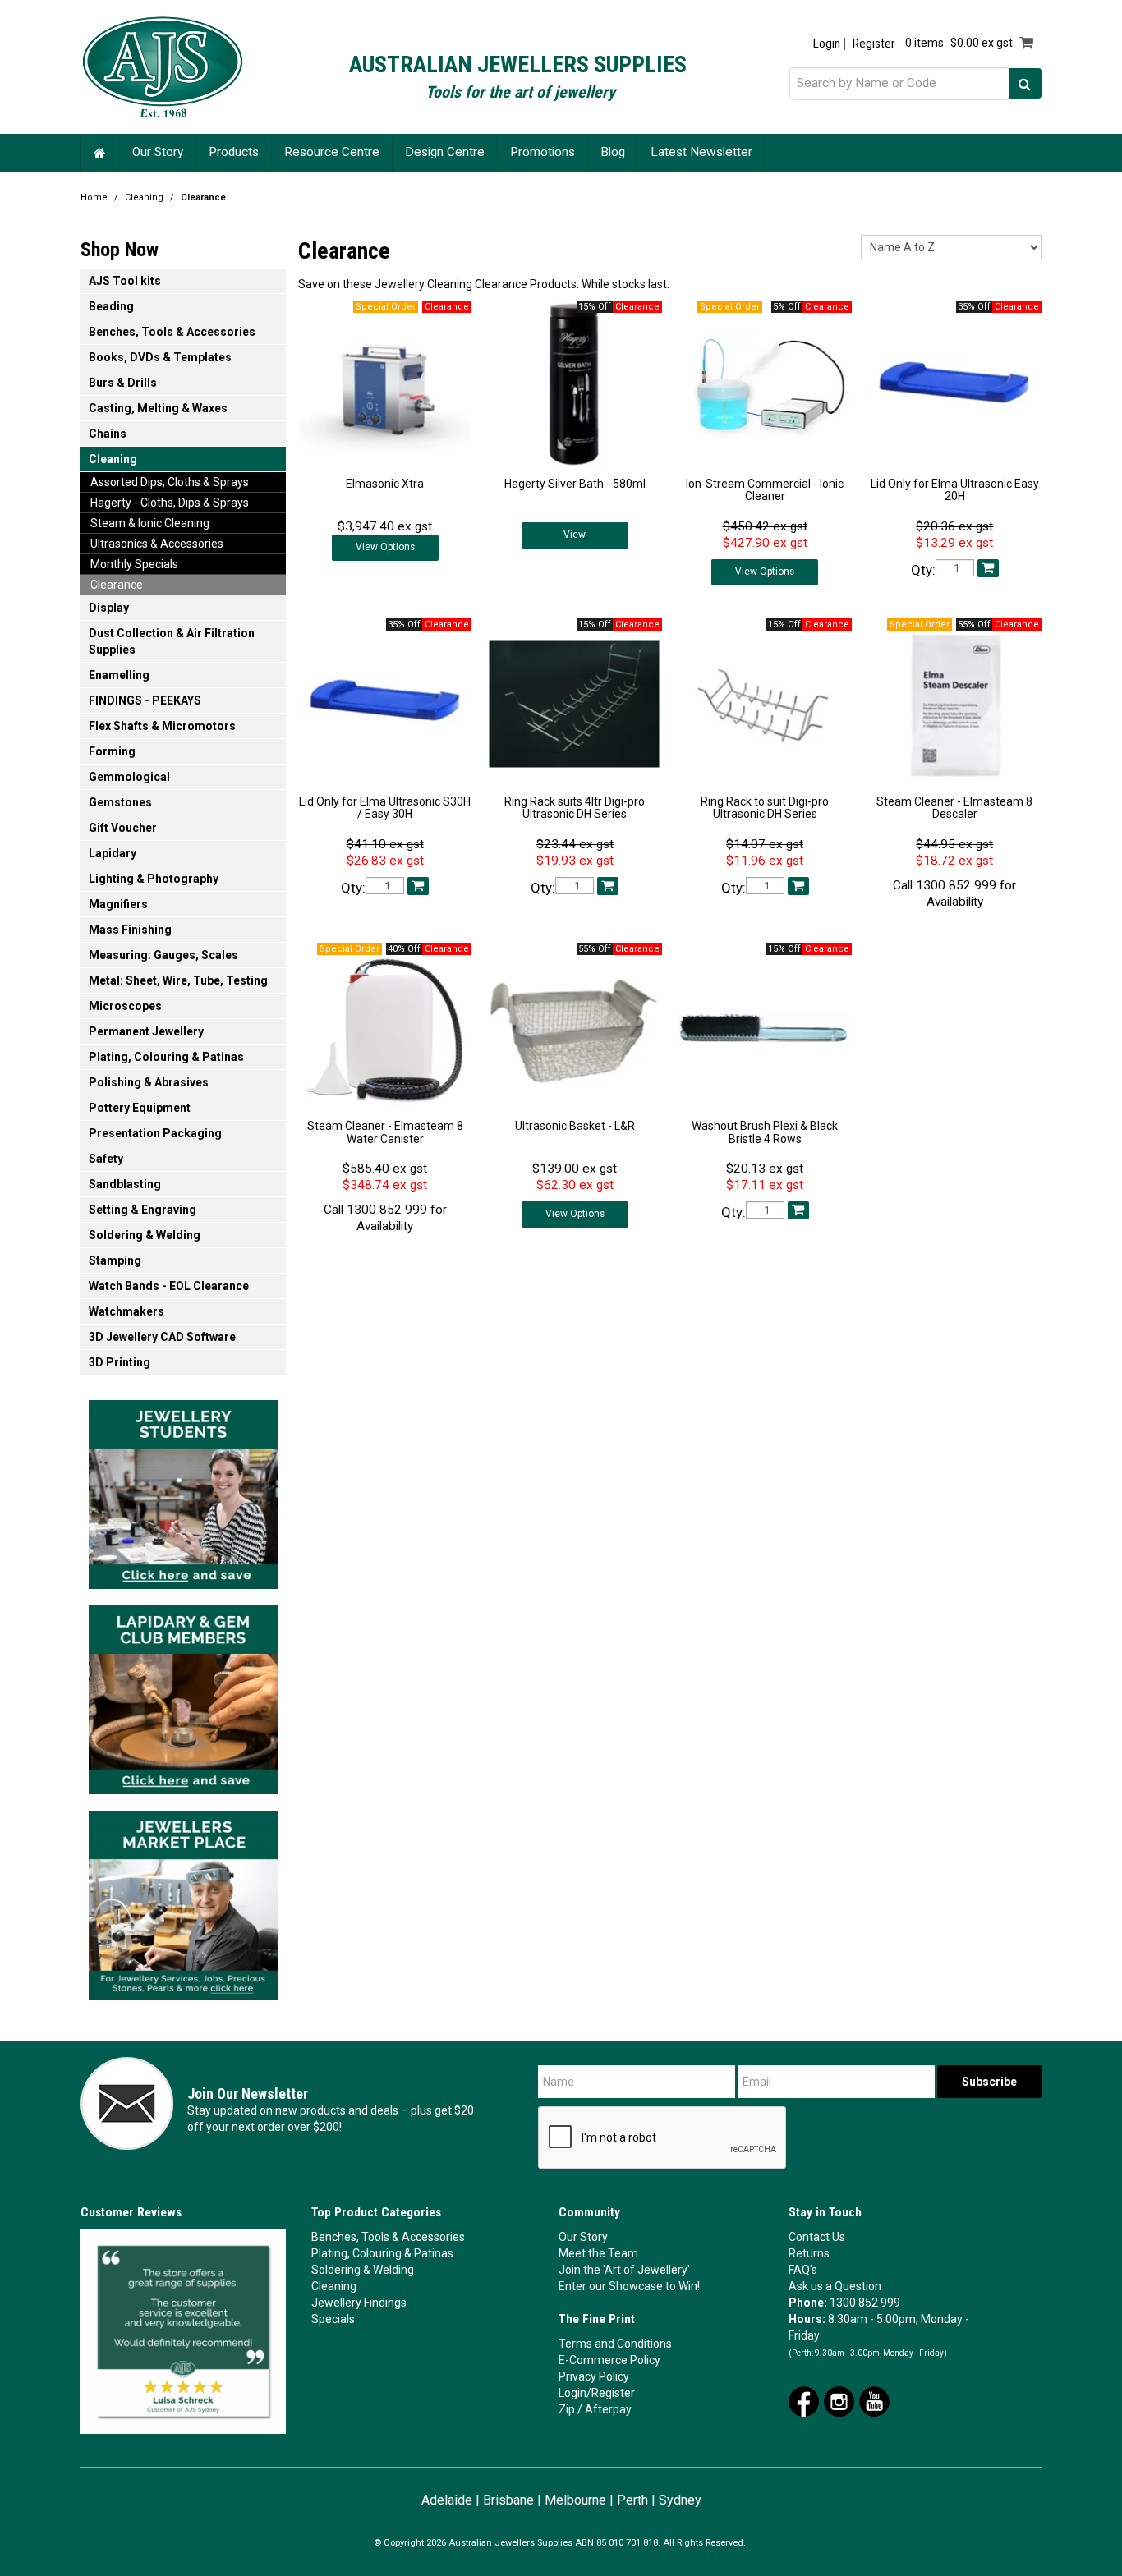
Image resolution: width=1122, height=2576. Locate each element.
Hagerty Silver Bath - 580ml (575, 484)
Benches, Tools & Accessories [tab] (172, 332)
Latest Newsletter (701, 152)
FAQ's (803, 2270)
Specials (333, 2319)
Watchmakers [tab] (126, 1311)
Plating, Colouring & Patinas (382, 2253)
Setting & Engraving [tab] (143, 1210)
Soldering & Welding (363, 2270)
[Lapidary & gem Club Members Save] (183, 1695)
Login (827, 44)
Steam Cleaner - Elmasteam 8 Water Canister (385, 1132)
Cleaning (144, 197)
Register (874, 44)
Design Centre (445, 152)
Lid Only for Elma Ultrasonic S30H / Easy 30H (385, 808)
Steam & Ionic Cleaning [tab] (150, 523)
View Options (385, 547)
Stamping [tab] (115, 1260)
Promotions (543, 152)
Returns (809, 2253)
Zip (567, 2409)
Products (234, 152)
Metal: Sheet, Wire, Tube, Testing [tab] (178, 980)
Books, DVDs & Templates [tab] (160, 357)
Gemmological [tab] (129, 777)
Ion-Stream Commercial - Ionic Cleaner (765, 490)
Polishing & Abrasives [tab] (149, 1082)
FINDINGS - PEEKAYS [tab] (145, 700)
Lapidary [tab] (113, 853)
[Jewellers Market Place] (183, 1900)
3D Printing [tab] (120, 1362)
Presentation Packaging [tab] (155, 1133)
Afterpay (608, 2409)
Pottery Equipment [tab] (140, 1108)
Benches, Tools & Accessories (388, 2237)
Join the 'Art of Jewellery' (624, 2270)
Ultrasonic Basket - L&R (575, 1126)
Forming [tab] (112, 751)
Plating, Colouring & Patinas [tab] (166, 1057)
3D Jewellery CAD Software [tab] (162, 1337)
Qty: (923, 570)
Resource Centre (332, 152)
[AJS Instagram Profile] (839, 2400)
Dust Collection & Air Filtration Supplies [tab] (172, 641)
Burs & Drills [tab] (123, 383)
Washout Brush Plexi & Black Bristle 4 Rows (765, 1132)
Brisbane (508, 2500)
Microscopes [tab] (125, 1006)
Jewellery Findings (359, 2303)
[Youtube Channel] (874, 2400)
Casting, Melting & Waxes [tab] (158, 408)
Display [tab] (109, 608)
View (575, 535)
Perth (632, 2500)
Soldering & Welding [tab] (145, 1235)
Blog (613, 152)
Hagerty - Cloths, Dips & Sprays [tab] (170, 503)
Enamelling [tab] (119, 675)
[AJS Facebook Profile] (804, 2400)
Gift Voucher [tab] (123, 828)
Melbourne (575, 2500)
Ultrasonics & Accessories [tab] (157, 544)
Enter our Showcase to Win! (629, 2286)
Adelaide (447, 2500)
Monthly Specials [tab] (134, 564)
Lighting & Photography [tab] (154, 879)
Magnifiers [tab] (118, 904)
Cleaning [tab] (113, 459)
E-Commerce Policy (609, 2360)
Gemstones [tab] (120, 802)
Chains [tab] (108, 434)
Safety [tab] (106, 1159)
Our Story (158, 152)
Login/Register (597, 2393)
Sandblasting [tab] (125, 1184)
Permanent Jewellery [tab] (146, 1031)
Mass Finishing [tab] (130, 930)
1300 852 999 (865, 2303)
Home (100, 152)
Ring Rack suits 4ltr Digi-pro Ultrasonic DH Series (575, 808)
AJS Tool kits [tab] (125, 281)
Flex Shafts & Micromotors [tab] (162, 726)
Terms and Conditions (615, 2344)
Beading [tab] (111, 306)
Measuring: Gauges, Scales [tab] (163, 955)
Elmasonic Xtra (385, 484)
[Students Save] (183, 1490)
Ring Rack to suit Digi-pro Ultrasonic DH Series (765, 808)
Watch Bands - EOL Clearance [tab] (169, 1286)
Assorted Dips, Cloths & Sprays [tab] (170, 482)
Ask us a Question (835, 2286)
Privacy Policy (594, 2376)
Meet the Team (598, 2253)
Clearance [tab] (117, 585)
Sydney (680, 2500)
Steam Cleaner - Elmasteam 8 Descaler (954, 808)
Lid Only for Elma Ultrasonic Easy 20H (955, 490)
